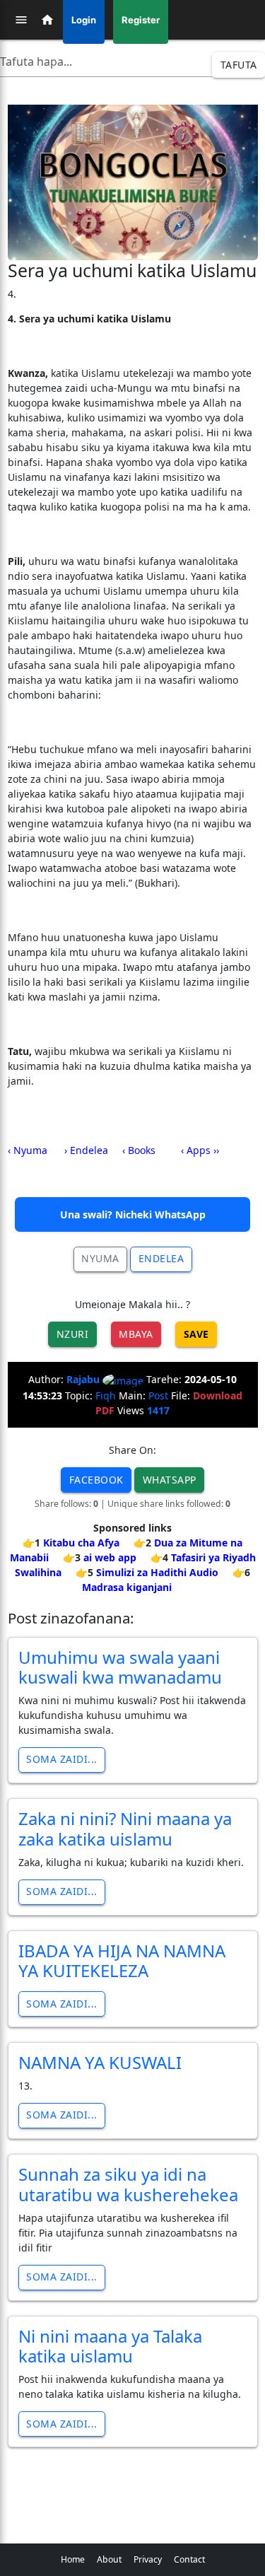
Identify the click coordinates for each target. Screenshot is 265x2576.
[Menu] (21, 20)
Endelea (161, 1258)
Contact (189, 2559)
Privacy (148, 2559)
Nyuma (100, 1258)
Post (158, 1395)
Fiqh (106, 1395)
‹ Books (139, 1150)
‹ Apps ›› (200, 1150)
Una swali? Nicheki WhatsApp (133, 1214)
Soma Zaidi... (62, 1759)
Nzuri (73, 1334)
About (109, 2559)
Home (73, 2559)
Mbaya (136, 1334)
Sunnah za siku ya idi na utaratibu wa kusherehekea (128, 2184)
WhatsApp (170, 1480)
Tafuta (239, 65)
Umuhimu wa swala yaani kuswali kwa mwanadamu (120, 1667)
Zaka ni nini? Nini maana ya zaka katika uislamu (125, 1829)
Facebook (96, 1480)
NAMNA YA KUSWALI (100, 2062)
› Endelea (86, 1150)
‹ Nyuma (28, 1150)
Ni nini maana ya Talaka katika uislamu (110, 2346)
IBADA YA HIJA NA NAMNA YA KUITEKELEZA (122, 1961)
